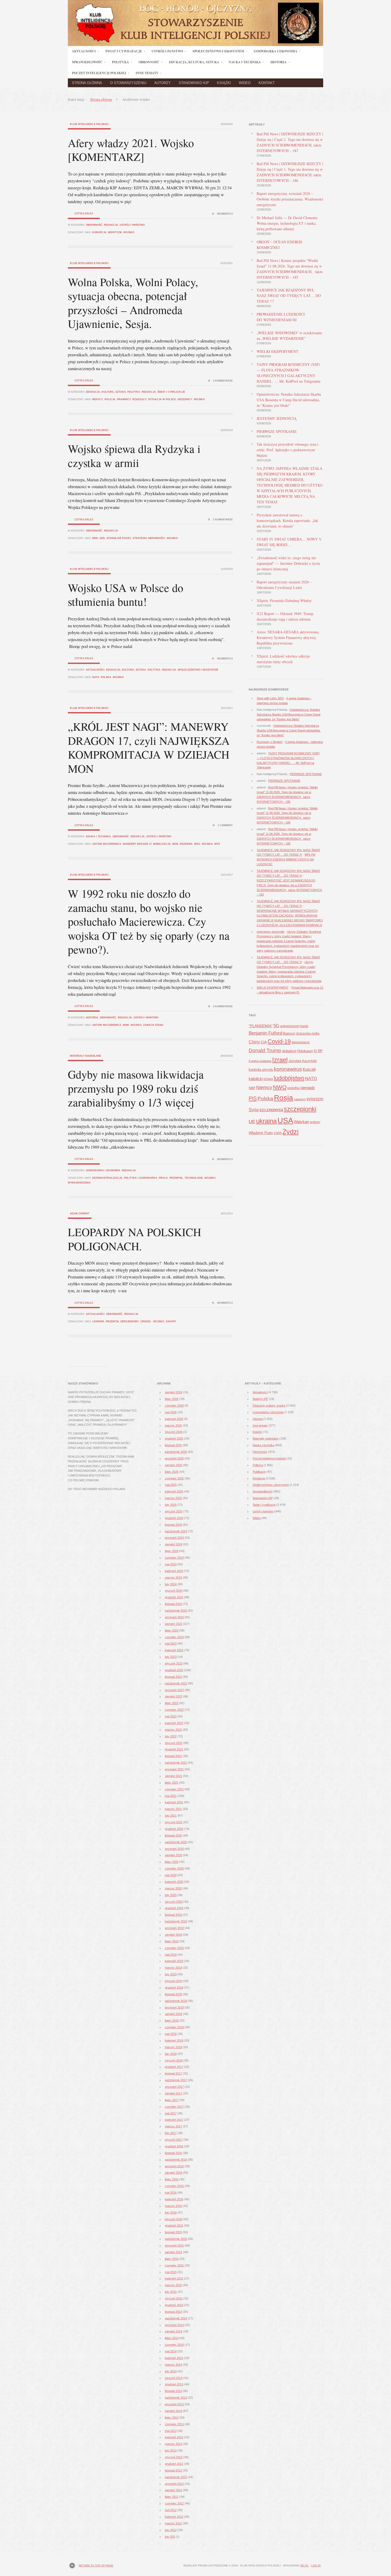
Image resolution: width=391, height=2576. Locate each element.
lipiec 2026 (172, 1399)
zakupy (171, 1322)
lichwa (268, 1079)
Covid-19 (279, 1041)
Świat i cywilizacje (171, 392)
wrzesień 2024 (174, 1538)
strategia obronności (149, 538)
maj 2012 (171, 2510)
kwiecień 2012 (174, 2517)
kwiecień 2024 (174, 1571)
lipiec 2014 (172, 2338)
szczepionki (300, 1109)
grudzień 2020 (174, 1829)
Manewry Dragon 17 (137, 844)
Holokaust (305, 1051)
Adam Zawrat (80, 1214)
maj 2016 (171, 2193)
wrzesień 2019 (174, 1928)
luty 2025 (171, 1505)
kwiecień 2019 (174, 1961)
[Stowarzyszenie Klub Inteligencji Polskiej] (195, 44)
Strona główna (87, 83)
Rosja (284, 1098)
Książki (224, 83)
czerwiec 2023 (174, 1637)
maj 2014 (171, 2351)
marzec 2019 (173, 1968)
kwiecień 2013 (174, 2437)
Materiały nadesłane (86, 1056)
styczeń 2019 (174, 1981)
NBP (252, 1088)
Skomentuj (225, 214)
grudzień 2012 (174, 2464)
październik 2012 (176, 2477)
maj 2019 (171, 1955)
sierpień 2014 (174, 2331)
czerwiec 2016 (174, 2186)
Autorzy (163, 83)
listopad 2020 (173, 1835)
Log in (316, 2565)
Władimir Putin (261, 1133)
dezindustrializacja (107, 1178)
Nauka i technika (98, 837)
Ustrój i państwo (132, 225)
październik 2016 (176, 2160)
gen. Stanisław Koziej (115, 538)
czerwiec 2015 (174, 2265)
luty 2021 (171, 1816)
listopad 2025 (173, 1445)
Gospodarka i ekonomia (103, 1170)
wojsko (129, 232)
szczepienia (271, 1110)
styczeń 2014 (174, 2378)
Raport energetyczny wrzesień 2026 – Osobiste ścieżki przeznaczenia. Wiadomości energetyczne (290, 199)
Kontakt (267, 83)
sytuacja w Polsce (162, 399)
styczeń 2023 (174, 1663)
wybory (315, 1122)
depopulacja (301, 1042)
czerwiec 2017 (174, 2107)
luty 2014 (171, 2371)
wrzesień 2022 (174, 1690)
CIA (264, 1042)
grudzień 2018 (174, 1988)
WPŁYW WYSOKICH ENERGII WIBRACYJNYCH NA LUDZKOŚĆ (286, 859)
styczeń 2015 (174, 2298)
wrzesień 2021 (174, 1769)
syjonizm (315, 1099)
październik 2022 (176, 1683)
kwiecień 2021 (174, 1802)
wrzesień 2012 (174, 2484)
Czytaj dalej (84, 214)
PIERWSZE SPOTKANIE (277, 431)
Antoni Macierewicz (107, 844)
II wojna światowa (260, 1061)
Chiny (254, 1042)
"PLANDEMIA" (261, 1026)
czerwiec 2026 (174, 1406)
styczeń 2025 (174, 1511)
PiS (253, 1098)
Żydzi (291, 1132)
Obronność (94, 225)
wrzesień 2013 (174, 2404)
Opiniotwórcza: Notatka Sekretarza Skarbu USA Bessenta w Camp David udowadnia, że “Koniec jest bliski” (289, 400)
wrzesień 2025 (174, 1458)
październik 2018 (176, 2001)
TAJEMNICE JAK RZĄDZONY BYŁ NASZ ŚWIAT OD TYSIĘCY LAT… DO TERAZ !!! (289, 296)
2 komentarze (223, 520)
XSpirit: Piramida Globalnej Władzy (284, 601)
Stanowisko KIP (194, 83)
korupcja (99, 232)
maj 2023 (171, 1644)
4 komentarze (223, 381)
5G (276, 1026)
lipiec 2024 (172, 1551)
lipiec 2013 (172, 2418)
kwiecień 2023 (174, 1650)
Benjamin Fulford (265, 1033)
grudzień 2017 (174, 2067)
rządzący (140, 399)
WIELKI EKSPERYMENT (278, 351)
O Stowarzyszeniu (128, 83)
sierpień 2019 (174, 1935)
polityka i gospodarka (141, 1178)
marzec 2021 (173, 1809)
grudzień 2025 (174, 1438)
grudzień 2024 (174, 1518)
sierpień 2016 (174, 2173)
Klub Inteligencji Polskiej (89, 124)
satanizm (300, 1099)
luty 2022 (171, 1736)
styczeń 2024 (174, 1591)
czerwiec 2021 (174, 1789)
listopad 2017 (173, 2073)
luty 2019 (171, 1974)
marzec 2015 (173, 2285)
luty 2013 (171, 2450)
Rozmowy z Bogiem (270, 742)
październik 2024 (176, 1531)
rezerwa (186, 844)
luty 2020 (171, 1895)
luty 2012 (171, 2530)
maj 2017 (171, 2113)
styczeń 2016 (174, 2219)
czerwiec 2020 (174, 1868)
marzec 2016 (173, 2206)
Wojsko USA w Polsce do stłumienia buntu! (126, 595)
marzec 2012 (173, 2523)
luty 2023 (171, 1657)
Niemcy (264, 1087)
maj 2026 (171, 1412)
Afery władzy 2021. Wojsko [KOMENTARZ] (131, 150)
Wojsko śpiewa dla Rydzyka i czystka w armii (134, 456)
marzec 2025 (173, 1498)
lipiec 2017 (172, 2100)
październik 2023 (176, 1611)
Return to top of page (96, 2565)
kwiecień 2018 (174, 2040)
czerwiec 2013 (174, 2424)
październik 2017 (176, 2080)
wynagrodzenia (79, 1183)
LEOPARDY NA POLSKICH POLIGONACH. (134, 1239)
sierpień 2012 (174, 2490)
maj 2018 (171, 2034)
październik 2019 (176, 1921)
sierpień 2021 (174, 1776)
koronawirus (288, 1069)
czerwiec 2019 (174, 1948)
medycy (98, 399)
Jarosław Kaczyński (303, 1061)
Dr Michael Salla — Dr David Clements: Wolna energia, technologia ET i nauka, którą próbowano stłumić (287, 223)
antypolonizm (290, 1026)
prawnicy (124, 399)
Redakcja (111, 225)
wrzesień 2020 (174, 1849)
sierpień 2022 (174, 1696)
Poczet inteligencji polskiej (269, 1458)
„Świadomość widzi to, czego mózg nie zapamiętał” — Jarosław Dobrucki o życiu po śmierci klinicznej (288, 563)
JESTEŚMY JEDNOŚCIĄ (277, 418)
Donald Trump (265, 1050)
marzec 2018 (173, 2047)
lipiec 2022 (172, 1703)
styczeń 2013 (174, 2457)
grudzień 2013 (174, 2384)
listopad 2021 (173, 1756)
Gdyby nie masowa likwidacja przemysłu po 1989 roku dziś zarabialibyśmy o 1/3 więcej (136, 1088)
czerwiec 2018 (174, 2027)
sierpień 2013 (174, 2411)
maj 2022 (171, 1716)
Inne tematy (260, 1425)
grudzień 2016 (174, 2146)
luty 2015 (171, 2292)
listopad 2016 (173, 2153)
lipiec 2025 (172, 1472)
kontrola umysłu (261, 1070)
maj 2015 (171, 2272)
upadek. (146, 1322)
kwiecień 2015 (174, 2278)
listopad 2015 (173, 2232)
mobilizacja (162, 844)
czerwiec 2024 (174, 1558)
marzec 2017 (173, 2126)
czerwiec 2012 (174, 2503)
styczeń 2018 (174, 2060)
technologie (194, 1178)
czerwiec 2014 (174, 2345)
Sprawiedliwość (263, 1491)
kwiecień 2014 (174, 2358)
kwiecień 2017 (174, 2120)
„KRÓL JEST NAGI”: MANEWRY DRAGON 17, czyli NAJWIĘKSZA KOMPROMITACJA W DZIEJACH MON (149, 747)
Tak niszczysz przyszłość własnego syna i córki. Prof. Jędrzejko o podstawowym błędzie (288, 450)
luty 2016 (171, 2213)
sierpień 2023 (174, 1624)
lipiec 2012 (172, 2497)
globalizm (289, 1051)
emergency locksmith (271, 932)
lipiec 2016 (172, 2179)
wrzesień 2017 (174, 2087)
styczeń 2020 (174, 1902)
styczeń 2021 (174, 1822)
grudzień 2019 (174, 1908)
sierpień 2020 (174, 1855)
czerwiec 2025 (174, 1478)
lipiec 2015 (172, 2259)
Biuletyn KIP (260, 1399)
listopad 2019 (173, 1915)
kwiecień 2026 (174, 1419)
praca (163, 1178)
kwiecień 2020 (174, 1882)
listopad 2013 (173, 2391)
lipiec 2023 (172, 1630)
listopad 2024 (173, 1525)
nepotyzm (115, 232)
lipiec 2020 (172, 1862)
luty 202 (170, 2537)
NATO (96, 677)
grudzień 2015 (174, 2226)
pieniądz (308, 1088)
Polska (106, 677)
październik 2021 (176, 1763)
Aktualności (95, 670)
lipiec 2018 (172, 2021)
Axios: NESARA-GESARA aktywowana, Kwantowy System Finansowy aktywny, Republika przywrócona (288, 637)
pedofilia (294, 1088)
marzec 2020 (173, 1888)
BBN (95, 538)
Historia (92, 1018)
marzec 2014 (173, 2365)
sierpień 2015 (174, 2252)
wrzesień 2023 (174, 1617)
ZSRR (278, 1133)
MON (175, 844)
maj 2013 (171, 2431)
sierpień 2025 (174, 1465)
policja (110, 399)
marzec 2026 (173, 1425)
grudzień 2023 (174, 1597)
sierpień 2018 (174, 2014)
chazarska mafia (308, 1034)
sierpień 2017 (174, 2093)
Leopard (98, 1322)
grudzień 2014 (174, 2305)
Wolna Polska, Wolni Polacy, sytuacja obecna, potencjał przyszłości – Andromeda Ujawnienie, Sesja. (133, 303)
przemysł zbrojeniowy (122, 1322)
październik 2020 (176, 1842)
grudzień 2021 (174, 1749)
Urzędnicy (185, 399)
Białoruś (289, 1034)
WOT (217, 844)
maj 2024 (171, 1564)
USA (285, 1120)
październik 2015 (176, 2239)
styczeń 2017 (174, 2140)
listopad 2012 (173, 2470)
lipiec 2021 (172, 1783)
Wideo (245, 83)
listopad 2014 (173, 2312)
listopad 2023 (173, 1604)
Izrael (280, 1060)
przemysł (176, 1178)
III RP (318, 1051)
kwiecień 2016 (174, 2199)
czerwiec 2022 (174, 1710)
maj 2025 (171, 1485)
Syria (254, 1110)
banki (304, 1026)
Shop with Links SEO (270, 698)
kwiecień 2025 (174, 1491)
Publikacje (259, 1472)
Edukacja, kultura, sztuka (106, 392)
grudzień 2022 (174, 1670)
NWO (280, 1087)
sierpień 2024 (174, 1544)
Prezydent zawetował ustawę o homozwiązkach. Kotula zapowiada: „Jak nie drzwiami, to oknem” (287, 520)
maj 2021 (171, 1796)
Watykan (301, 1122)
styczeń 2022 (174, 1743)
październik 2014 (176, 2318)
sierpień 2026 (174, 1392)
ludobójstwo (289, 1078)
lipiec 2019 (172, 1941)
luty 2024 (171, 1584)
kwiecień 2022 (174, 1723)
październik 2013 (176, 2398)
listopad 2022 (173, 1677)
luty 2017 (171, 2133)
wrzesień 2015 (174, 2245)
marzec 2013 (173, 2444)
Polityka (134, 392)
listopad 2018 (173, 1994)
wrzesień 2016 (174, 2166)
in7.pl (305, 2565)
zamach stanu (153, 1025)
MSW (126, 1025)
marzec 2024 (173, 1578)
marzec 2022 (173, 1730)
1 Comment (225, 825)
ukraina (266, 1121)
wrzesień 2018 (174, 2008)
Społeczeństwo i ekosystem (198, 670)
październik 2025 (176, 1452)
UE (252, 1121)
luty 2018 (171, 2054)
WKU (197, 844)
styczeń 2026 (174, 1432)
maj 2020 (171, 1875)
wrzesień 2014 (174, 2325)
